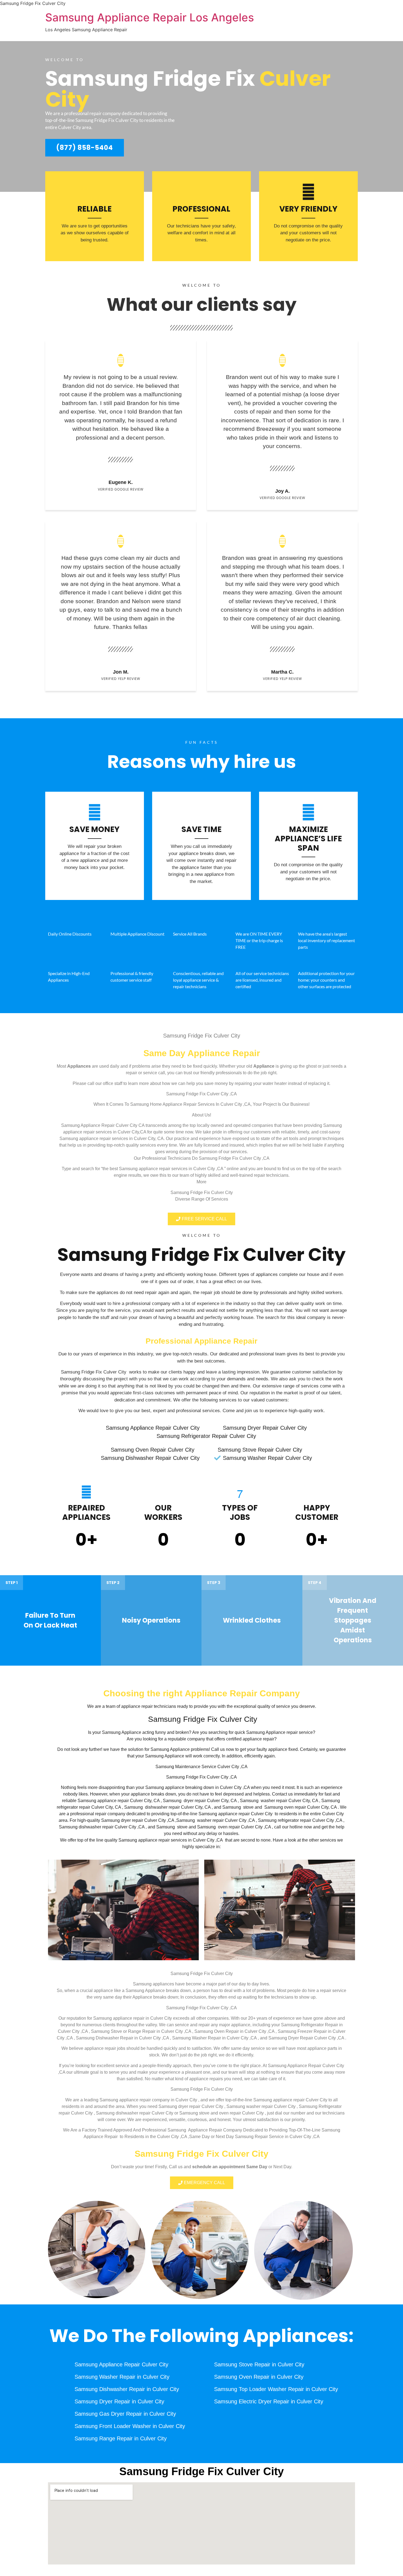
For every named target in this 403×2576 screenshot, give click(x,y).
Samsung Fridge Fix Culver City (201, 1255)
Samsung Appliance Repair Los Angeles (150, 17)
